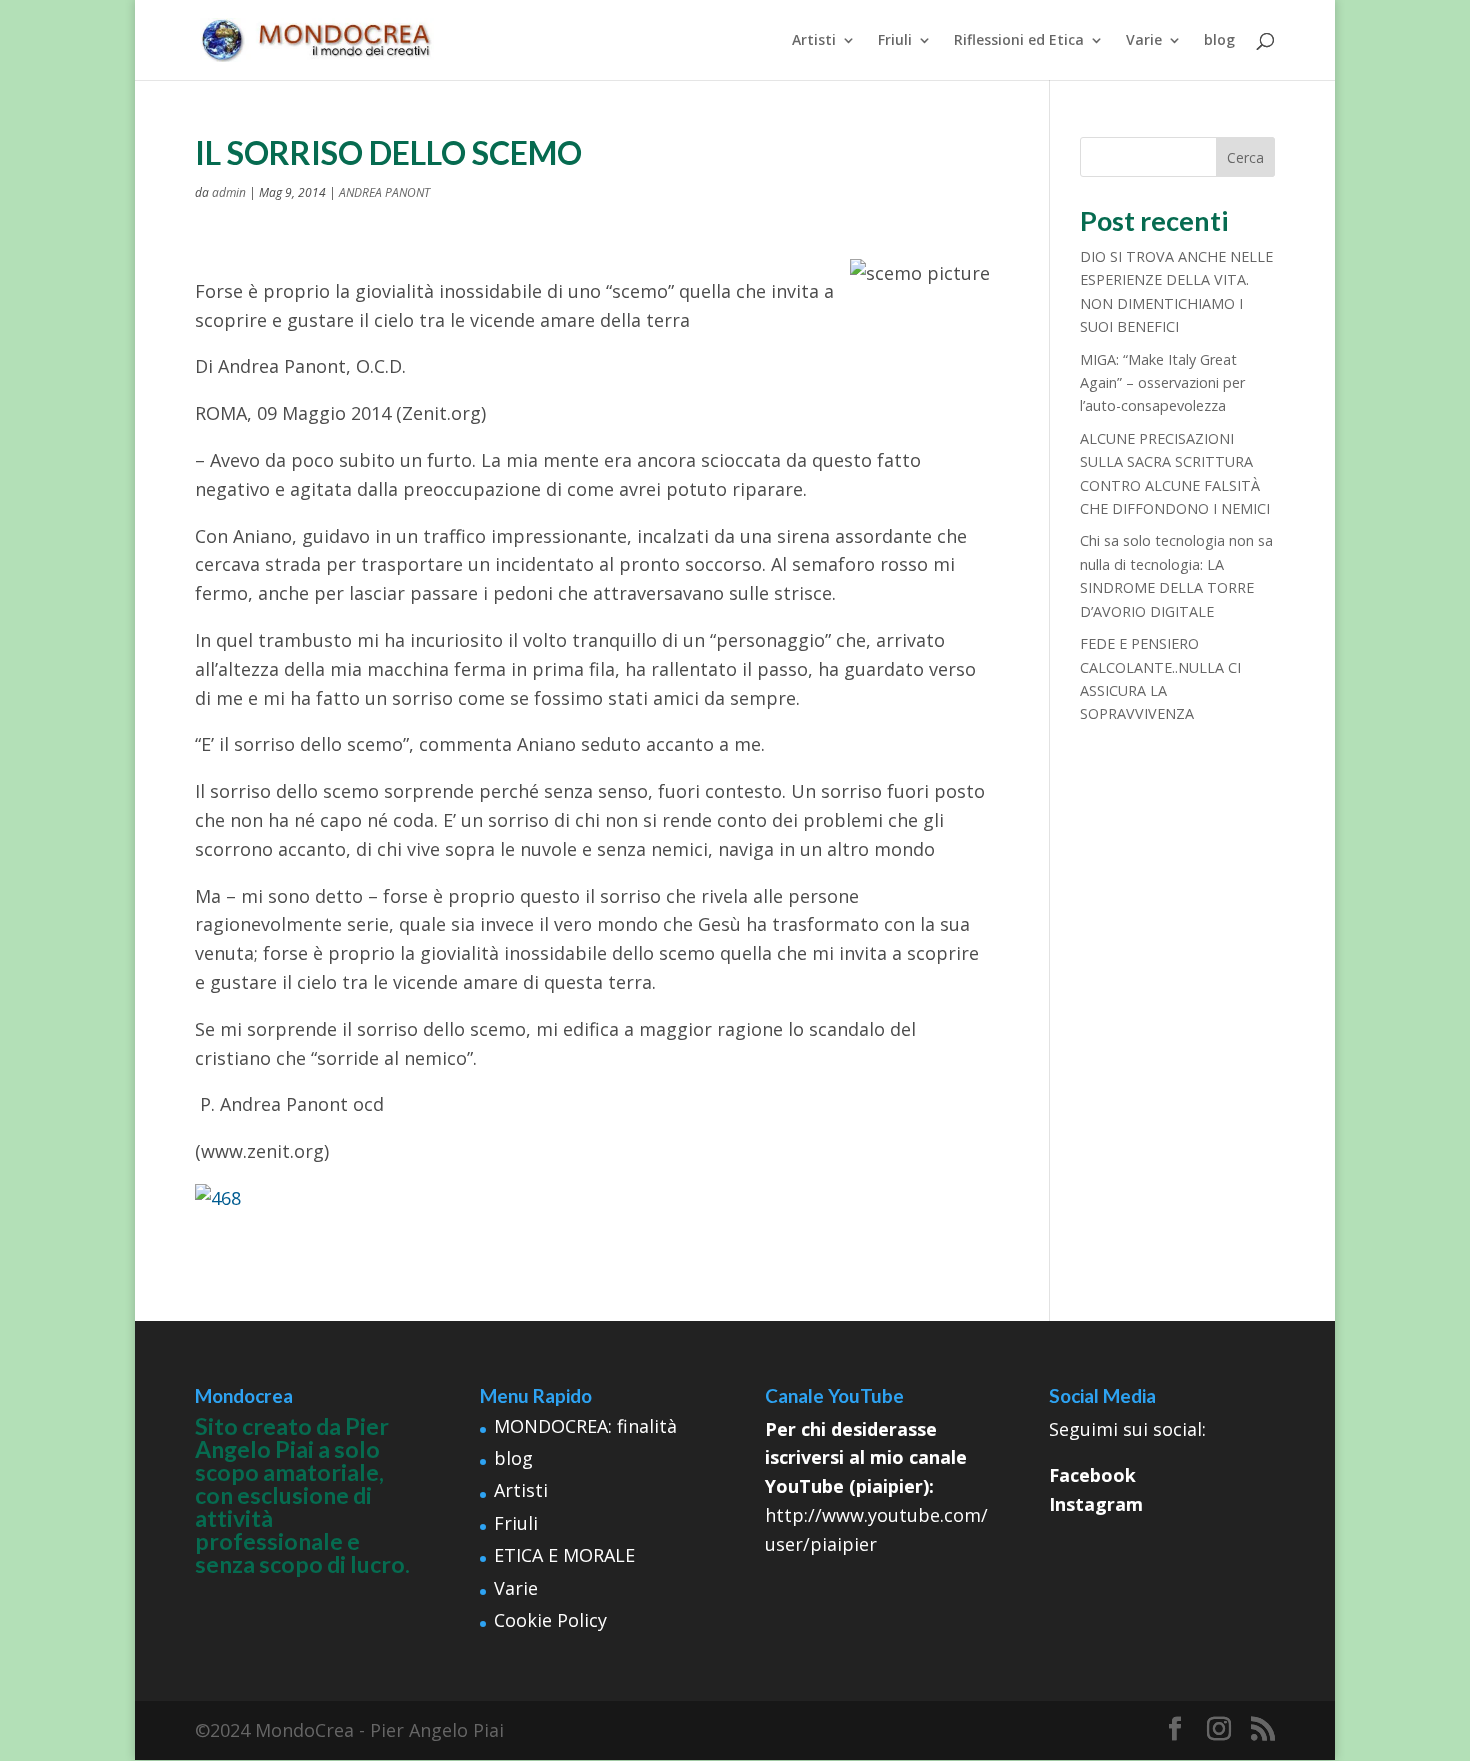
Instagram (1096, 1504)
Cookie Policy (550, 1620)
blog (1219, 41)
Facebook (1092, 1475)
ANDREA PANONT (384, 192)
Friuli (895, 41)
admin (229, 192)
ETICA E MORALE (564, 1555)
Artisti (814, 41)
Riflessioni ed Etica (1019, 41)
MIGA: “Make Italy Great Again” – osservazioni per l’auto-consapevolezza (1162, 383)
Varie (1144, 41)
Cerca (1245, 157)
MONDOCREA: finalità (585, 1426)
